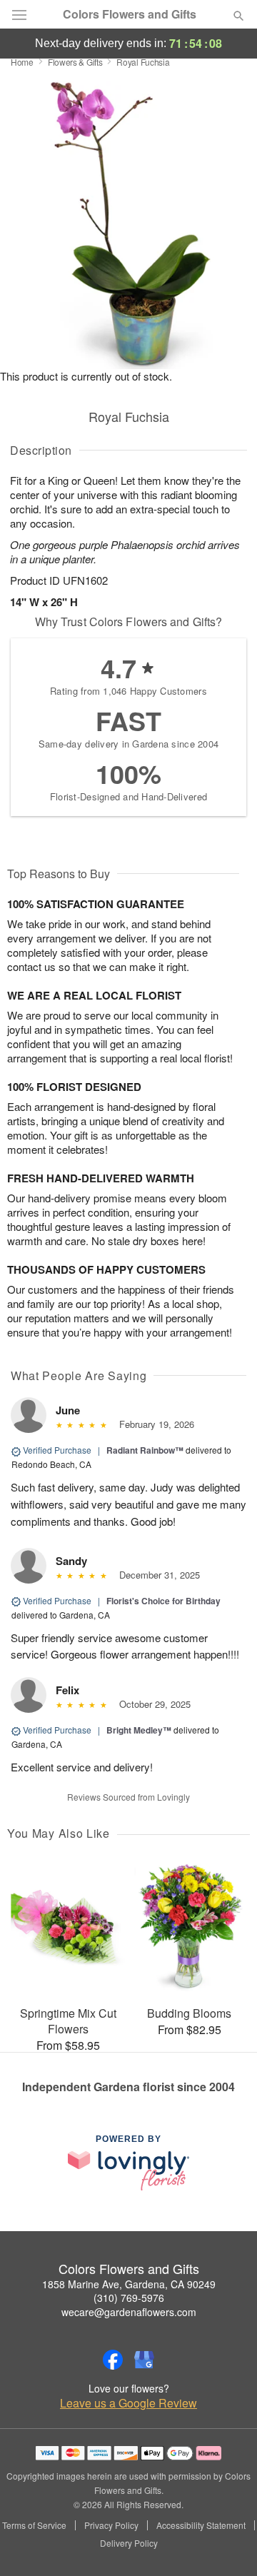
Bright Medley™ (139, 1730)
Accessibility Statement (201, 2525)
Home (22, 62)
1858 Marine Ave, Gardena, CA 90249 (129, 2284)
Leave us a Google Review (128, 2403)
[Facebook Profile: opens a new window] (113, 2360)
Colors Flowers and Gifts (130, 14)
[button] (227, 2544)
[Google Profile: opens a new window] (144, 2360)
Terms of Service (34, 2525)
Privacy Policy (111, 2525)
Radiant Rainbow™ (145, 1450)
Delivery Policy (129, 2543)
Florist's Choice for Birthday (163, 1601)
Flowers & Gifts (75, 62)
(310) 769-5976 (129, 2298)
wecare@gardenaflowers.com (129, 2312)
